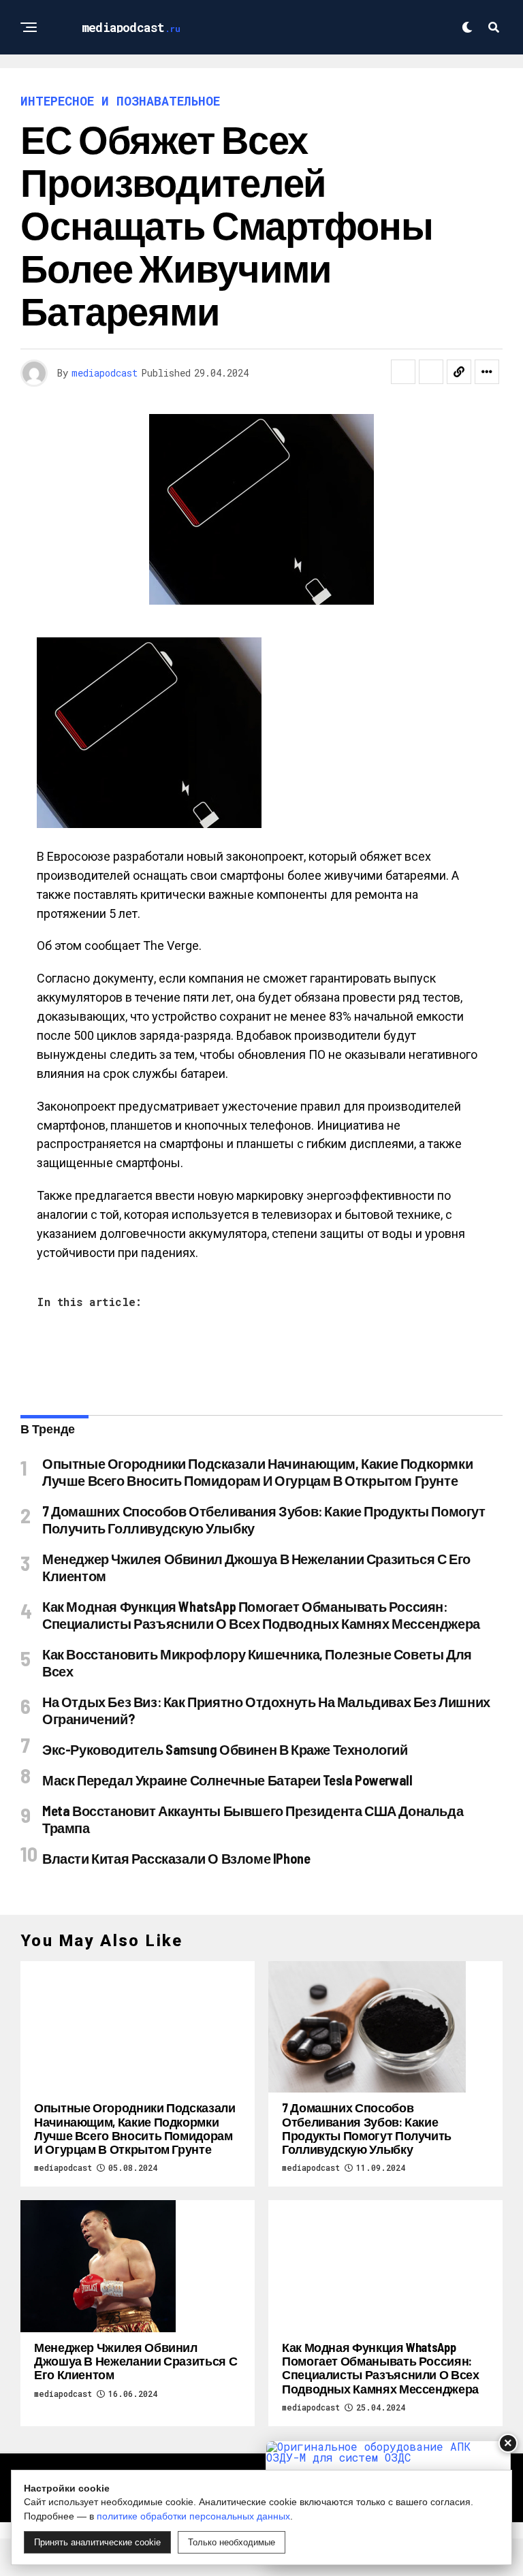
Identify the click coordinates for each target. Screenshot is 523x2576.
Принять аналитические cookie (97, 2542)
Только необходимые (232, 2542)
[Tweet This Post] (431, 372)
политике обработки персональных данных (193, 2516)
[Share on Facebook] (403, 372)
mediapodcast (105, 373)
